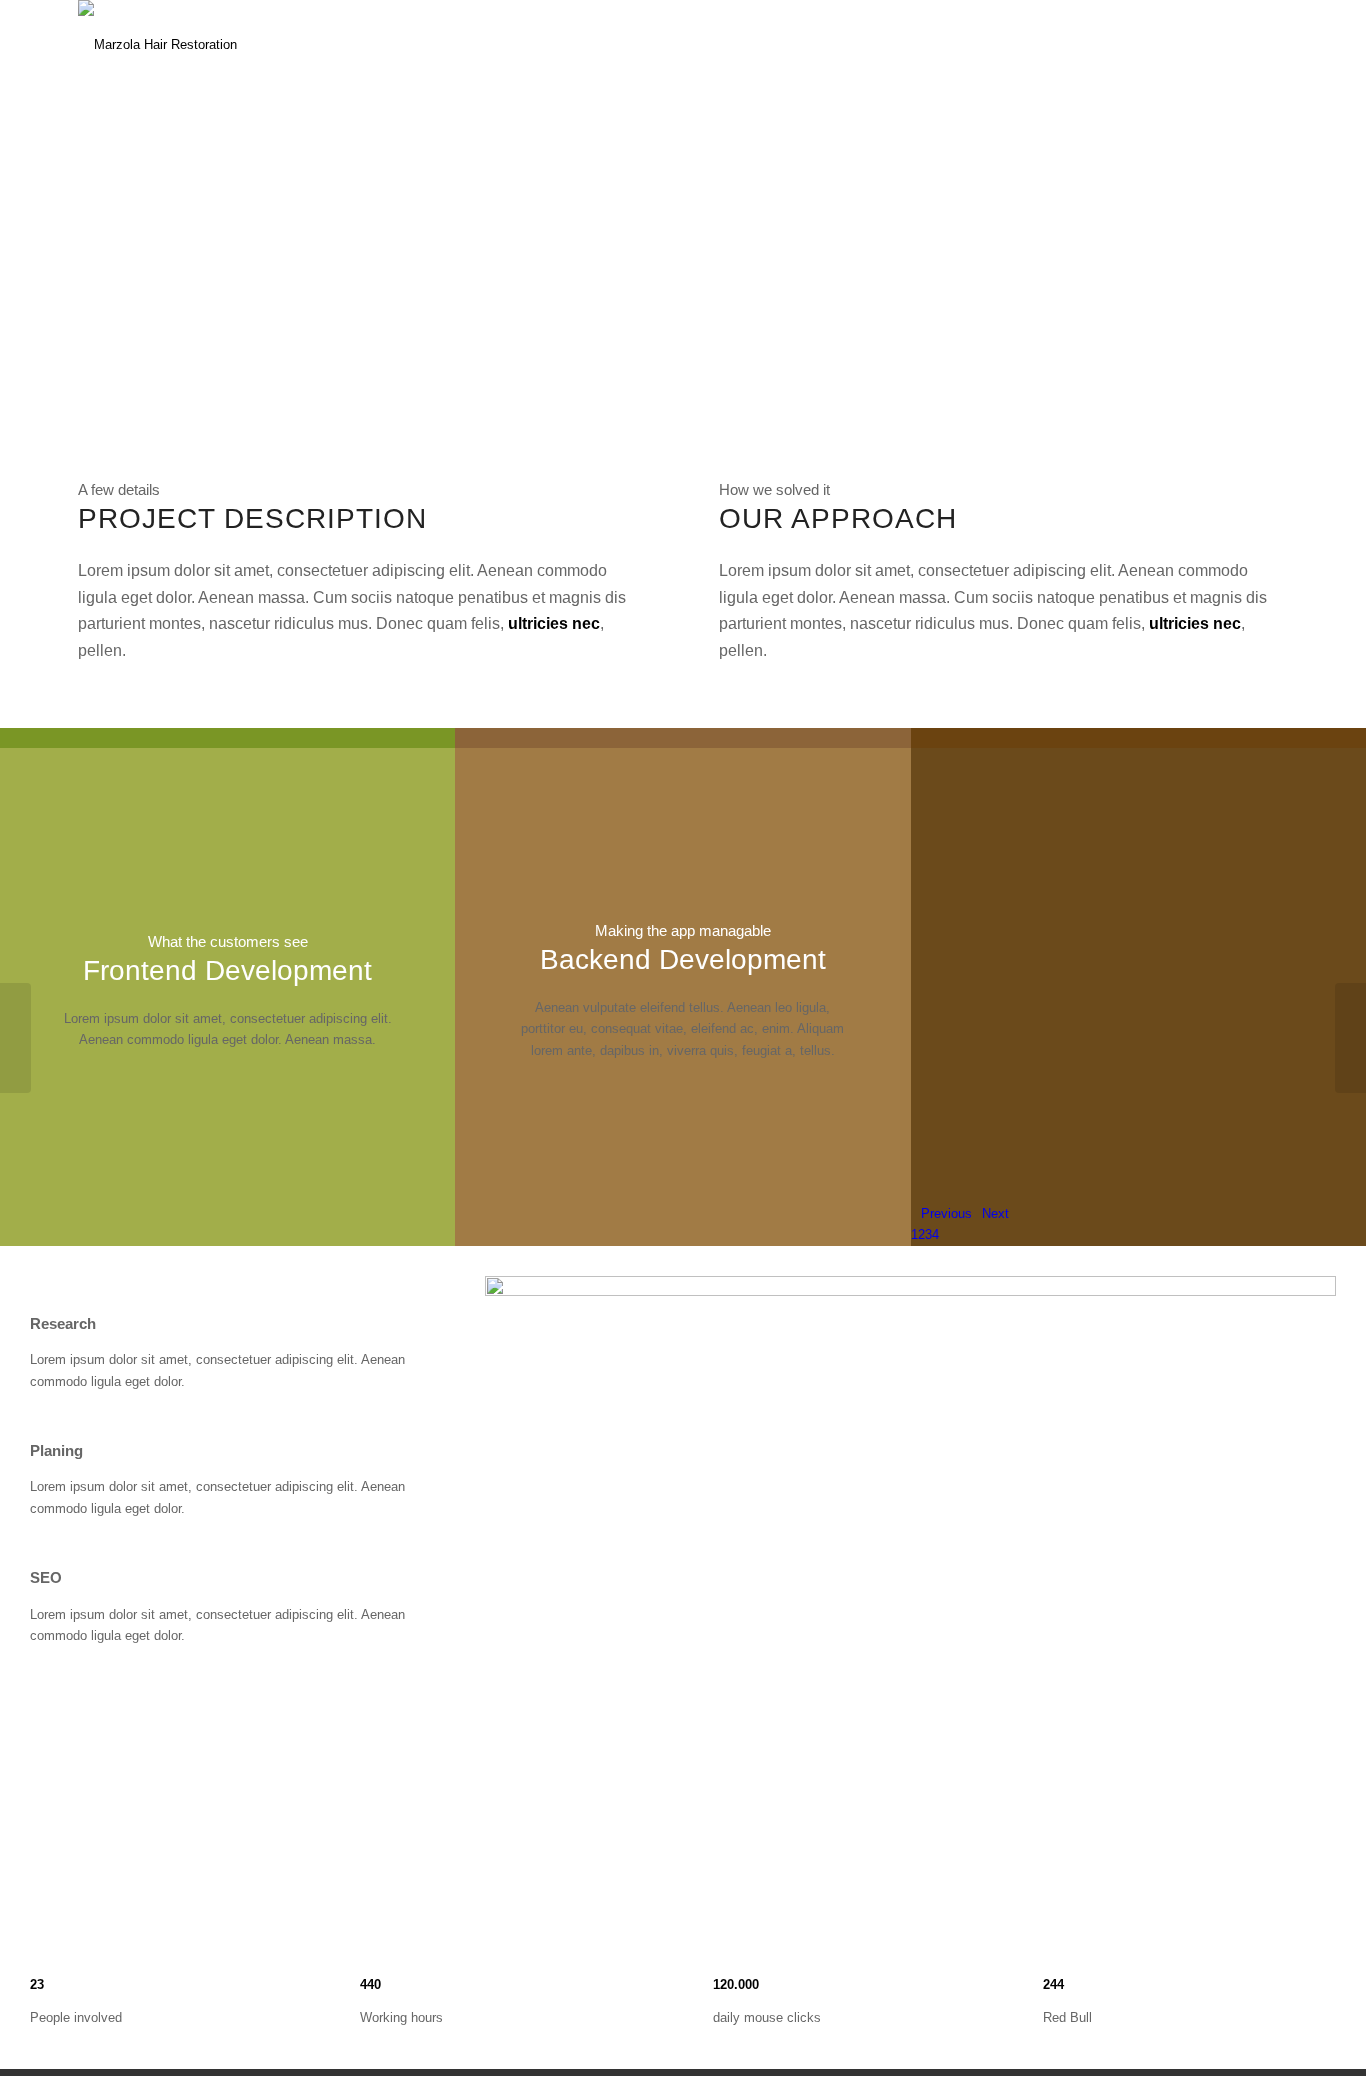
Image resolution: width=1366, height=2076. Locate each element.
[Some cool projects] (1350, 1038)
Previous (946, 1213)
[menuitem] (771, 45)
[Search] (1268, 45)
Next (995, 1213)
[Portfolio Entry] (15, 1038)
